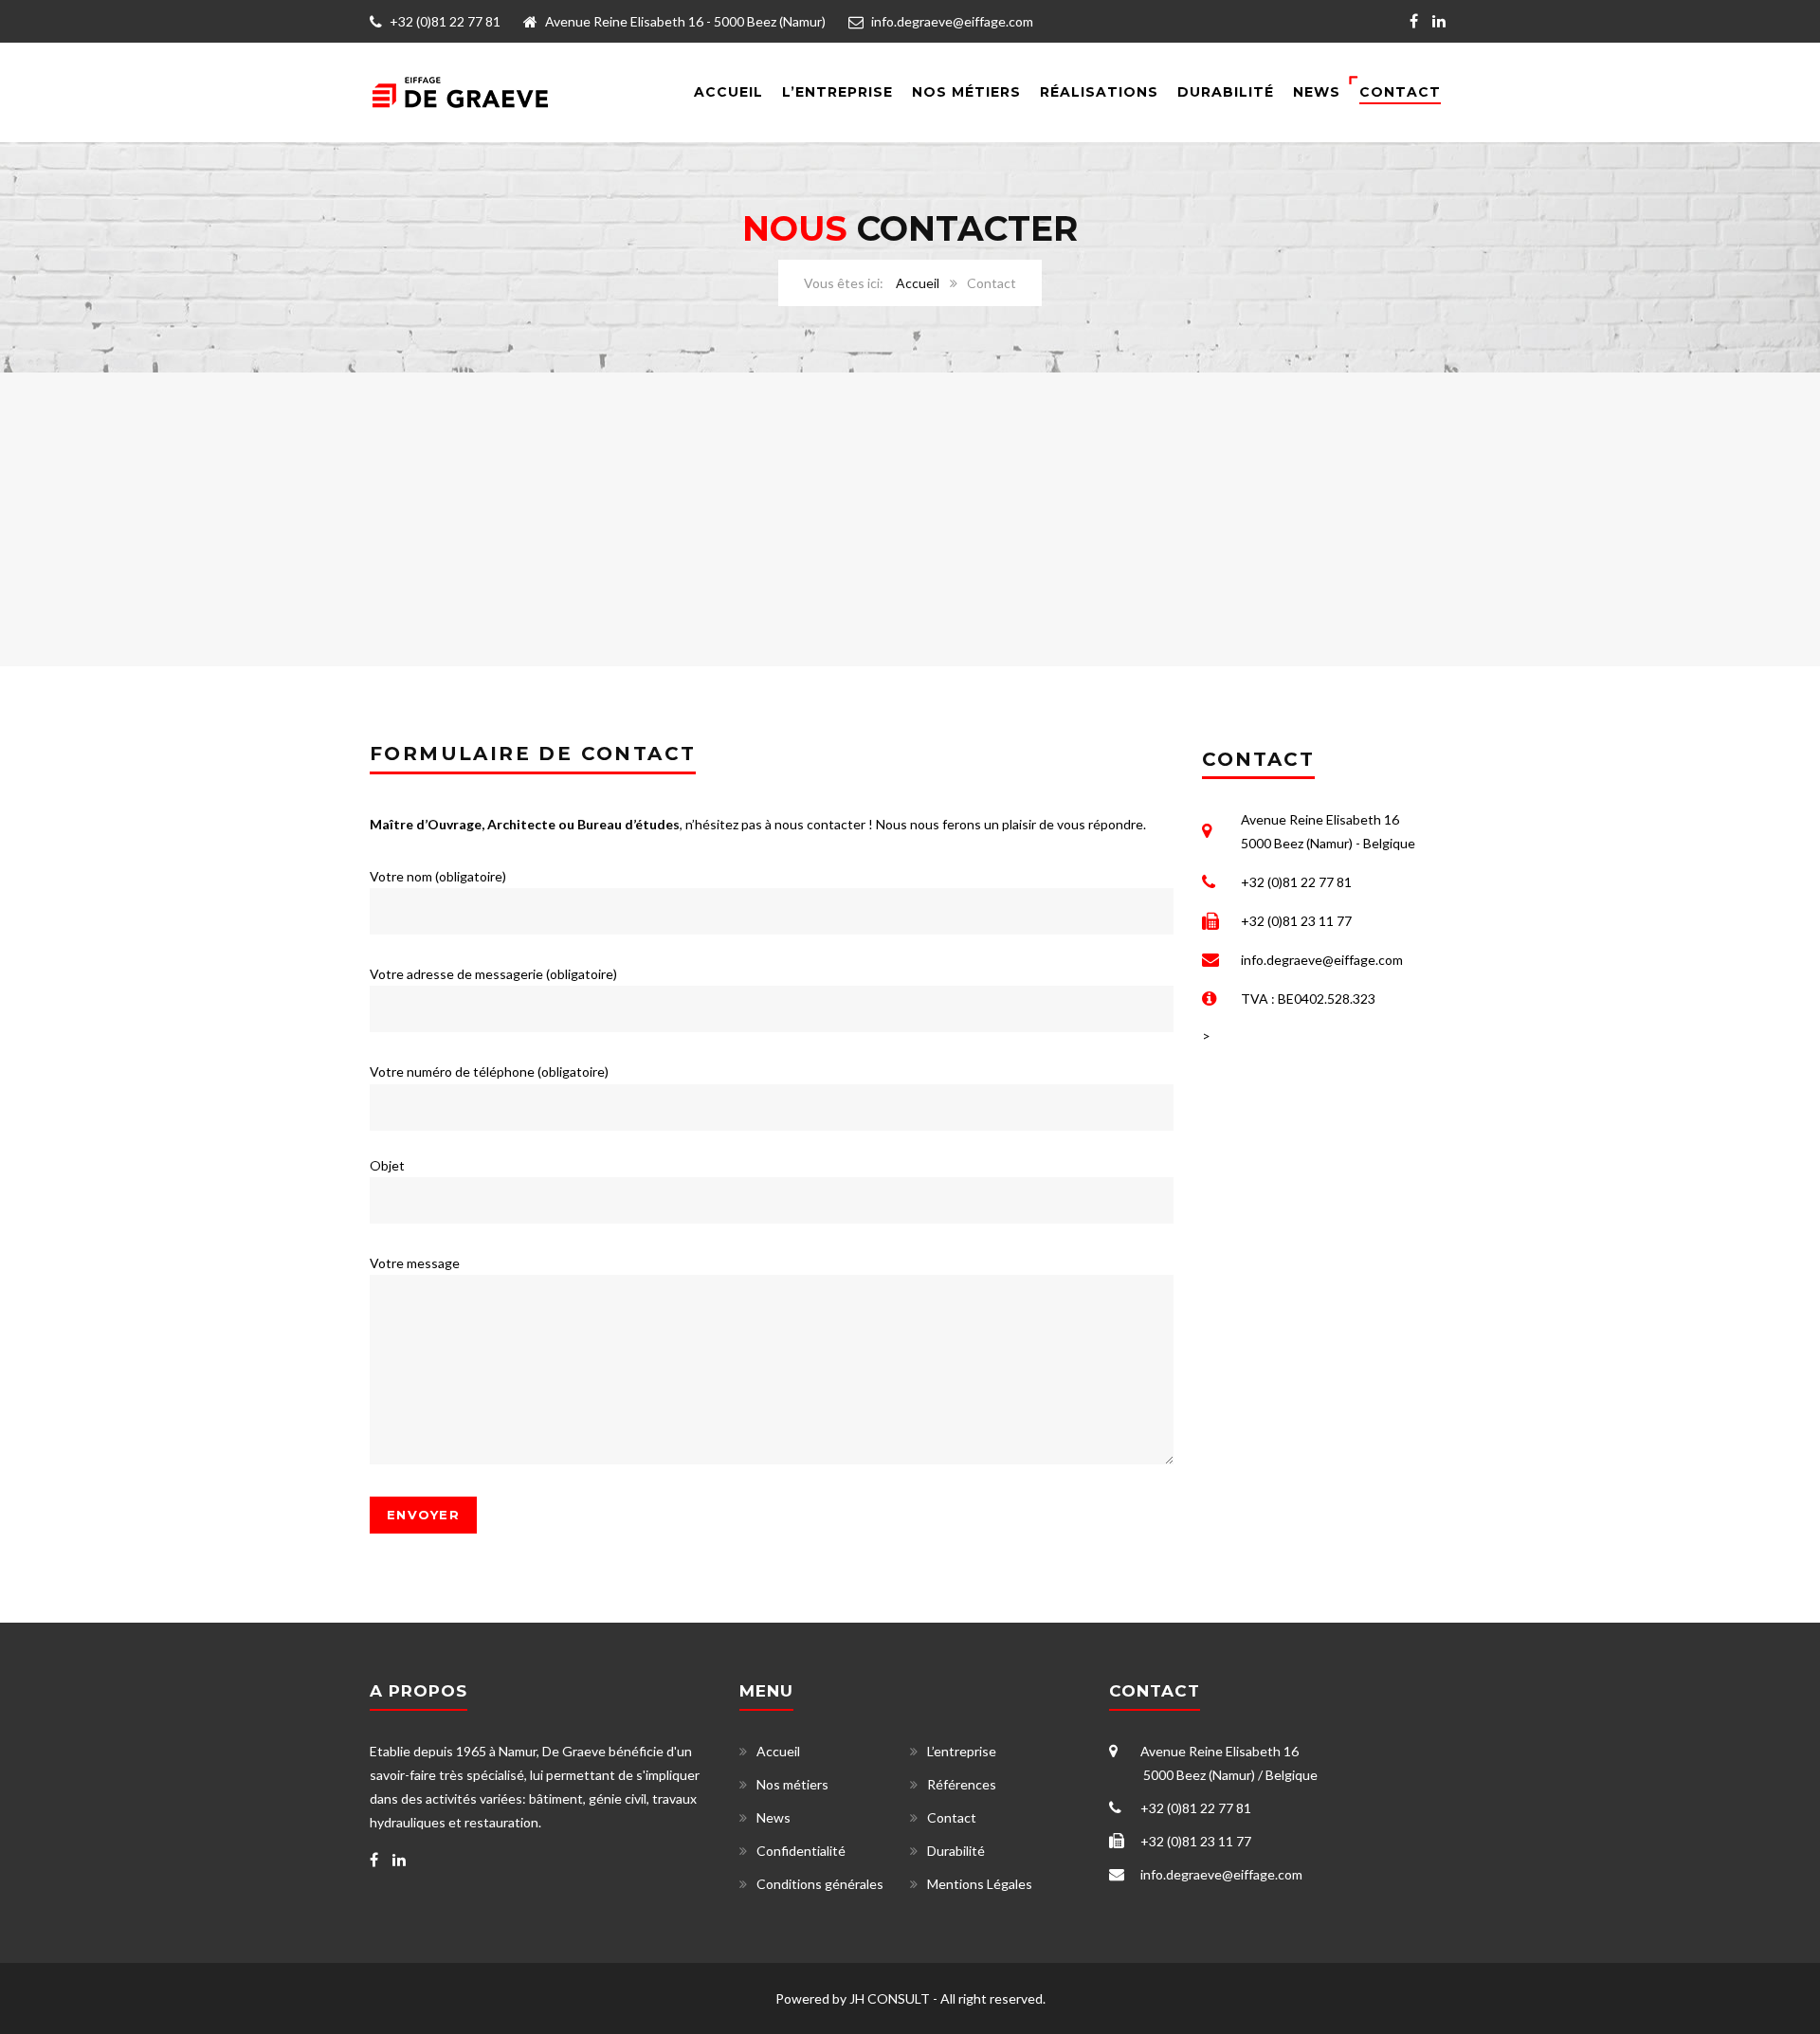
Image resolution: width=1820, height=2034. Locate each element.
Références (962, 1784)
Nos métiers (792, 1784)
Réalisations (1099, 92)
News (1317, 92)
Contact (1400, 92)
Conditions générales (820, 1884)
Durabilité (1226, 92)
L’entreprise (837, 92)
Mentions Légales (980, 1884)
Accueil (728, 92)
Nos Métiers (966, 92)
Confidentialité (801, 1851)
